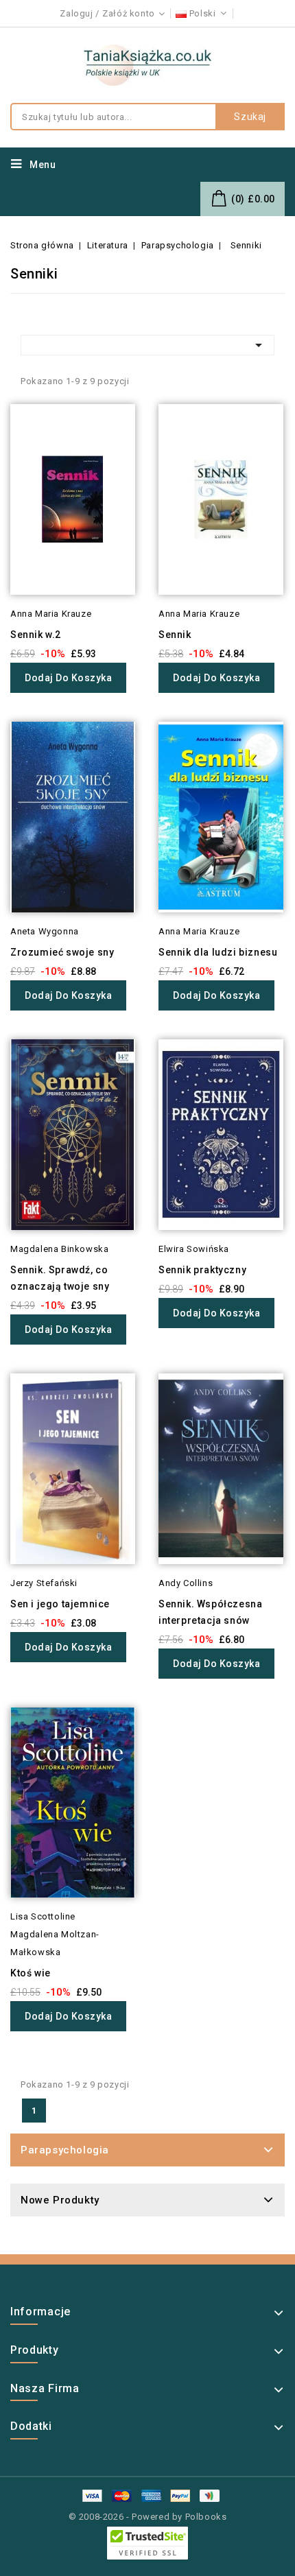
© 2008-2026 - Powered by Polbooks (148, 2517)
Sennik (175, 635)
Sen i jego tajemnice (60, 1604)
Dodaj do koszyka (68, 678)
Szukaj (250, 117)
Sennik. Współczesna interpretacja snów (210, 1612)
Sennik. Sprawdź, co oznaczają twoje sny (60, 1278)
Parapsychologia (65, 2150)
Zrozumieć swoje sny (62, 952)
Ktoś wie (31, 1973)
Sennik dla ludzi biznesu (218, 952)
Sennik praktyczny (202, 1270)
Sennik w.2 (36, 635)
